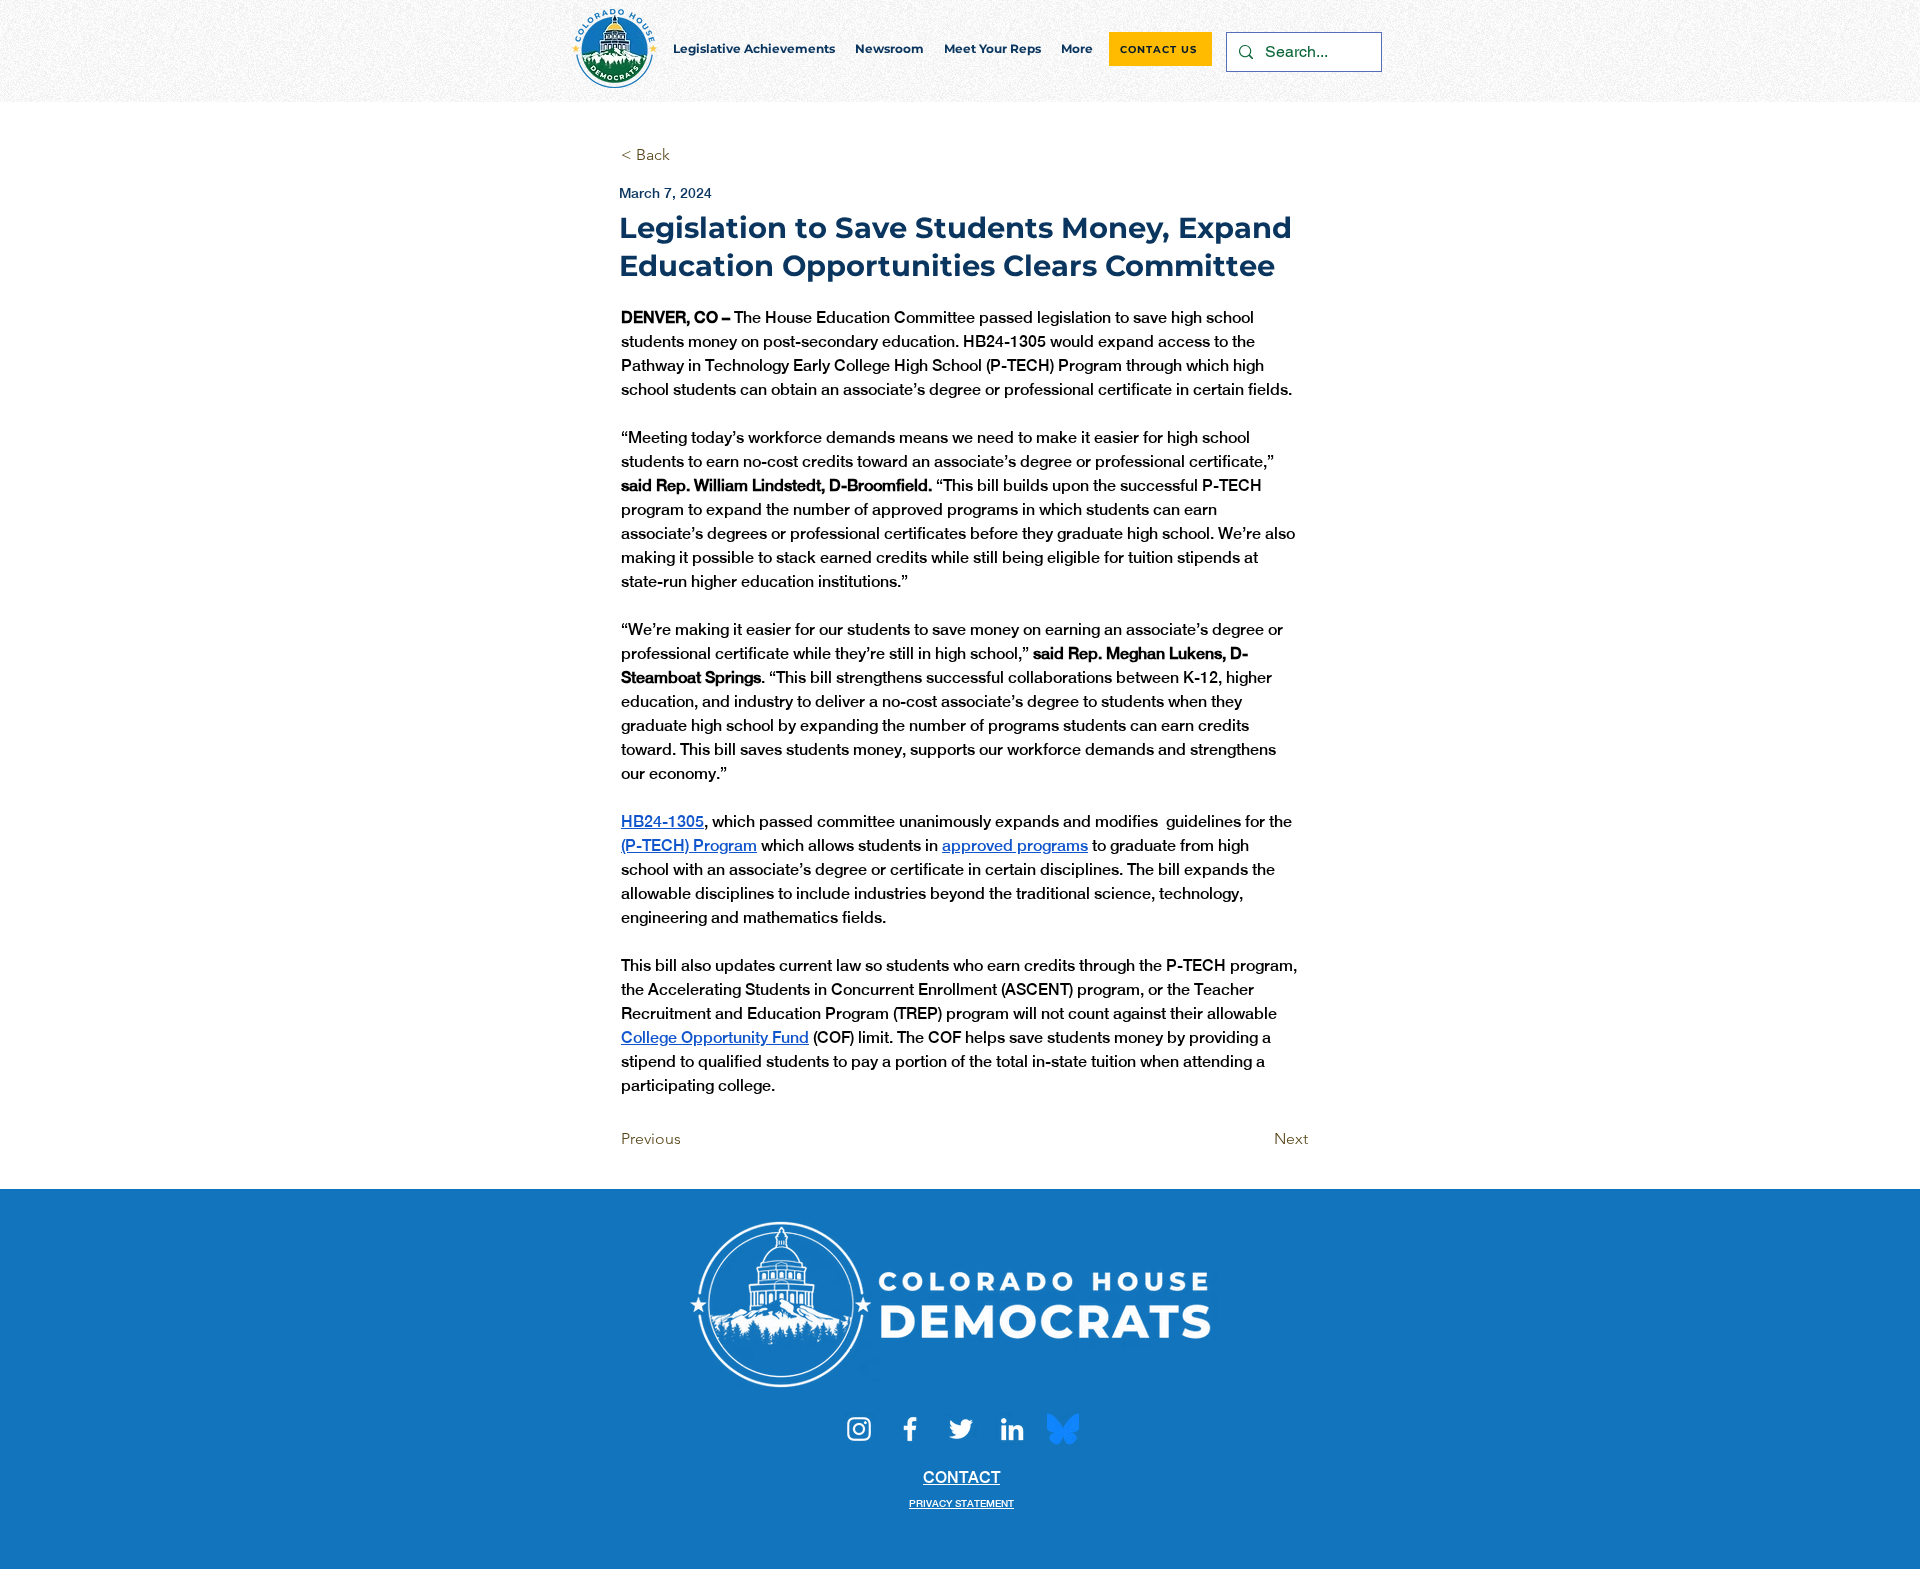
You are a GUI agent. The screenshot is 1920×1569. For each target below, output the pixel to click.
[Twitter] (961, 1429)
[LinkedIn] (1012, 1429)
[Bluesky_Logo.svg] (1063, 1429)
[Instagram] (859, 1429)
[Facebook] (910, 1429)
